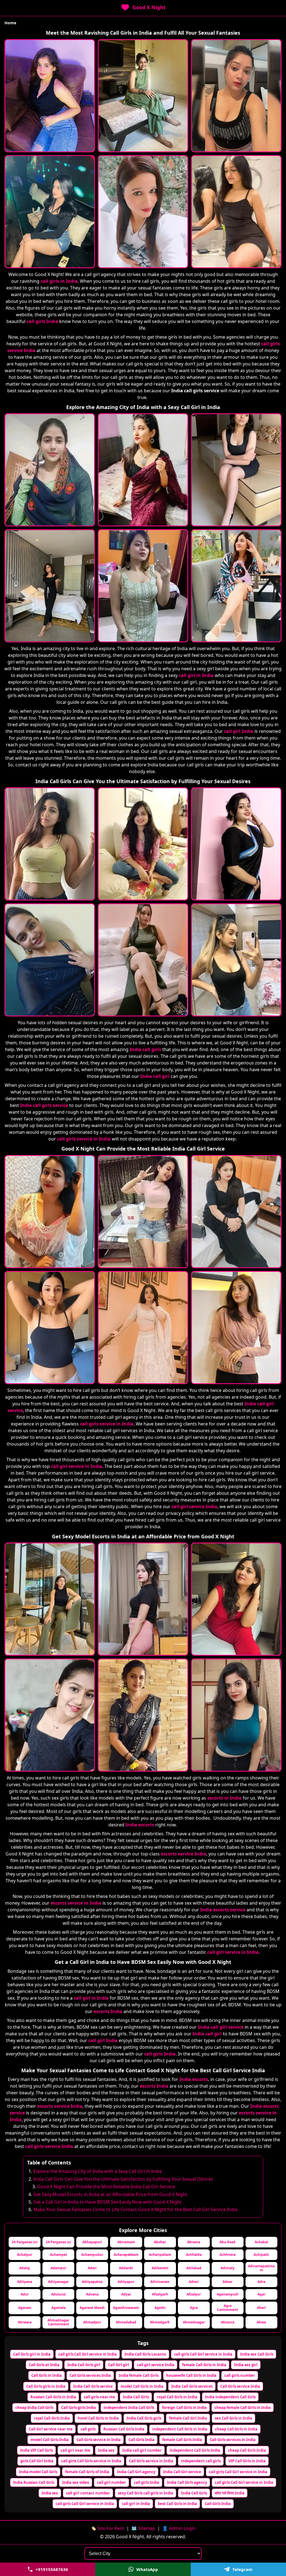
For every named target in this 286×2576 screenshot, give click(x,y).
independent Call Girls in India (180, 2429)
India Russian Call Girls (34, 2482)
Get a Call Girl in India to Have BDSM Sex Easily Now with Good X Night (107, 2202)
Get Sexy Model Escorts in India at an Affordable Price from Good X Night (110, 2194)
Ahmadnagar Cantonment (58, 2322)
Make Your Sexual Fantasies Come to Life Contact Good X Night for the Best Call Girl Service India (135, 2209)
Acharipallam (160, 2255)
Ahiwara (25, 2322)
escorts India (108, 2011)
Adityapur (126, 2282)
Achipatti (261, 2255)
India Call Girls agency (187, 2482)
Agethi (160, 2308)
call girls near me (99, 2397)
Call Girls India (141, 2440)
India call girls (145, 1049)
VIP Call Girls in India (247, 2461)
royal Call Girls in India (177, 2397)
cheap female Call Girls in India (243, 2408)
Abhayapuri (92, 2242)
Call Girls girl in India (32, 2354)
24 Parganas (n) (25, 2242)
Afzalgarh (160, 2294)
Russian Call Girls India (124, 2429)
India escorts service (223, 1910)
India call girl (155, 1076)
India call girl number (142, 2450)
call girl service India (194, 1506)
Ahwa (261, 2322)
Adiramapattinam (261, 2268)
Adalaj (25, 2268)
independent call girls (201, 2461)
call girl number (111, 2482)
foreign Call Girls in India (184, 2408)
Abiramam (126, 2242)
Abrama (194, 2242)
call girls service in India (84, 1139)
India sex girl (246, 2365)
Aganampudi (228, 2294)
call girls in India (59, 281)
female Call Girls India (182, 2440)
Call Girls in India (47, 2375)
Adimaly (228, 2268)
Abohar (160, 2242)
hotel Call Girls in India (98, 2418)
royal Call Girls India (52, 2418)
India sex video (76, 2482)
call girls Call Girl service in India (88, 2354)
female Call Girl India (188, 2418)
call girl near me (75, 2450)
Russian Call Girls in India (53, 2397)
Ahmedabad (126, 2322)
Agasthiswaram (126, 2308)
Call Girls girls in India (46, 2386)
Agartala (59, 2308)
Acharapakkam (126, 2255)
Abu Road (227, 2242)
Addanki (126, 2268)
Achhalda (194, 2255)
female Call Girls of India (87, 2472)
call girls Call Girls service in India (91, 2461)
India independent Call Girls (230, 2397)
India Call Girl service (182, 2472)
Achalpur (25, 2255)
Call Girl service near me (51, 2429)
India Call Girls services (192, 2386)
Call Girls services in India (233, 2440)
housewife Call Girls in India (191, 2375)
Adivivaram (160, 2282)
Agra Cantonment (227, 2308)
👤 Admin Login (179, 2528)
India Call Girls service (93, 2386)
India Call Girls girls (144, 2418)
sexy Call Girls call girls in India (146, 2493)
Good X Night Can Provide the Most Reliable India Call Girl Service (106, 2187)
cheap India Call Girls (34, 2408)
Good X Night (149, 7)
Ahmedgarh (160, 2322)
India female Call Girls (139, 2375)
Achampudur (92, 2255)
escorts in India (224, 1798)
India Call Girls (136, 2397)
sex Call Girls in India (233, 2418)
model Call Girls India (50, 2440)
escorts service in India (76, 1903)
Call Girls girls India (78, 2408)
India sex (106, 2450)
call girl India (239, 731)
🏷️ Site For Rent (108, 2528)
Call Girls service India (240, 2386)
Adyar (126, 2294)
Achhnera (227, 2255)
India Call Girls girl (84, 2365)
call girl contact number (88, 2493)
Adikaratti (160, 2268)
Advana (92, 2294)
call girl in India (196, 675)
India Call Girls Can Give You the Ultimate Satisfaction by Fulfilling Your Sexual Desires (123, 2179)
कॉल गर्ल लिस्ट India (230, 2493)
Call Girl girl (119, 2365)
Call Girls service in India (99, 2440)
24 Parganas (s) (58, 2242)
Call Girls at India (44, 2365)
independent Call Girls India (195, 2450)
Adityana (25, 2282)
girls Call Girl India (37, 2461)
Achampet (59, 2255)
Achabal (261, 2242)
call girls (88, 2429)
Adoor (227, 2282)
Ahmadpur (92, 2322)
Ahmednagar (194, 2322)
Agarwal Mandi (92, 2308)
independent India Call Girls (129, 2408)
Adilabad (194, 2268)
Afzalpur (194, 2294)
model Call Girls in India (142, 2386)
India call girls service (44, 1105)
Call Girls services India (90, 2375)
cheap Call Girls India (247, 2450)
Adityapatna (92, 2282)
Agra (194, 2308)
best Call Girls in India (177, 2504)
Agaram (25, 2308)
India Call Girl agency (136, 2472)
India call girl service (221, 2027)
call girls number (240, 2375)
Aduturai (59, 2294)
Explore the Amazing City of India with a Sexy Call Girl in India (97, 2171)
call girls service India (49, 2146)
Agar (261, 2294)
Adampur (58, 2268)
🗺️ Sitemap (143, 2528)
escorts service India (183, 1854)
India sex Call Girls (257, 2354)
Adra (261, 2282)
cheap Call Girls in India (236, 2429)
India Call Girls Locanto (145, 2354)
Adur (25, 2294)
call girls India (42, 321)
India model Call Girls (38, 2472)
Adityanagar (58, 2282)
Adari (92, 2268)
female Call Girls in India (204, 2365)
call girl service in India (77, 1466)
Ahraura (228, 2322)
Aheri (261, 2308)
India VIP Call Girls (36, 2450)
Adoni (194, 2282)
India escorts (140, 1825)
